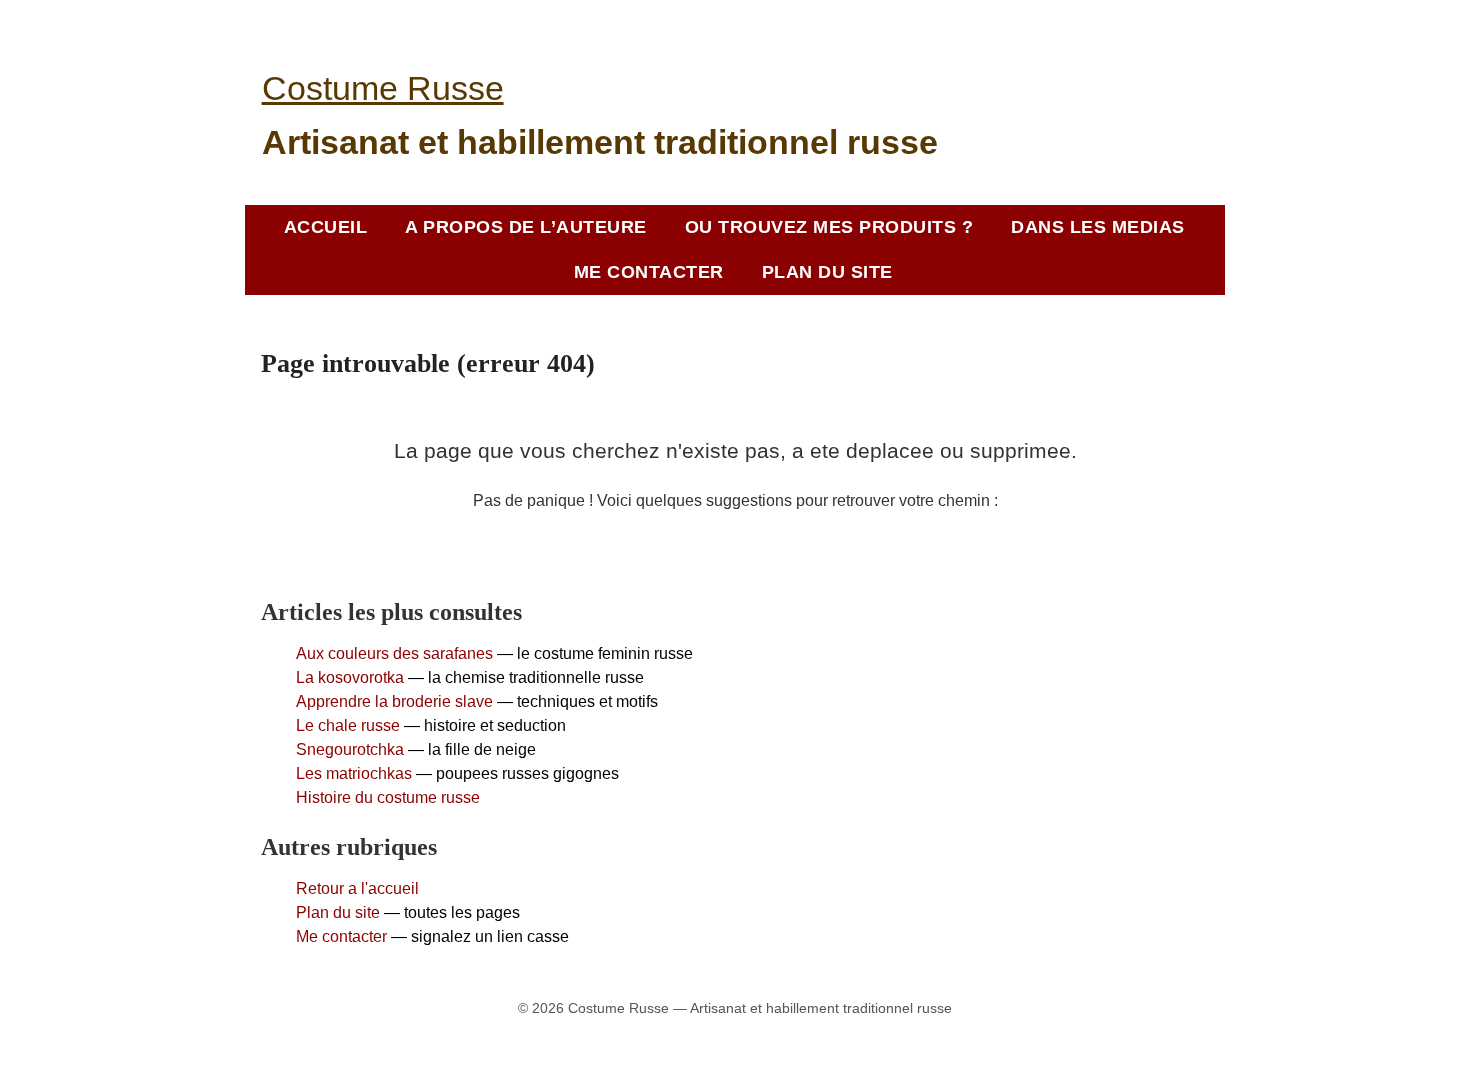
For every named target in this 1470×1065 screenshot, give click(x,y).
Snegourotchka (350, 749)
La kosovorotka (350, 677)
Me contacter (341, 936)
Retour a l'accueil (357, 888)
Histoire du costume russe (388, 797)
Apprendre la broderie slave (394, 701)
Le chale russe (348, 725)
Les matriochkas (354, 773)
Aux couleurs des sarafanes (394, 653)
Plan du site (338, 912)
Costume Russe (383, 88)
